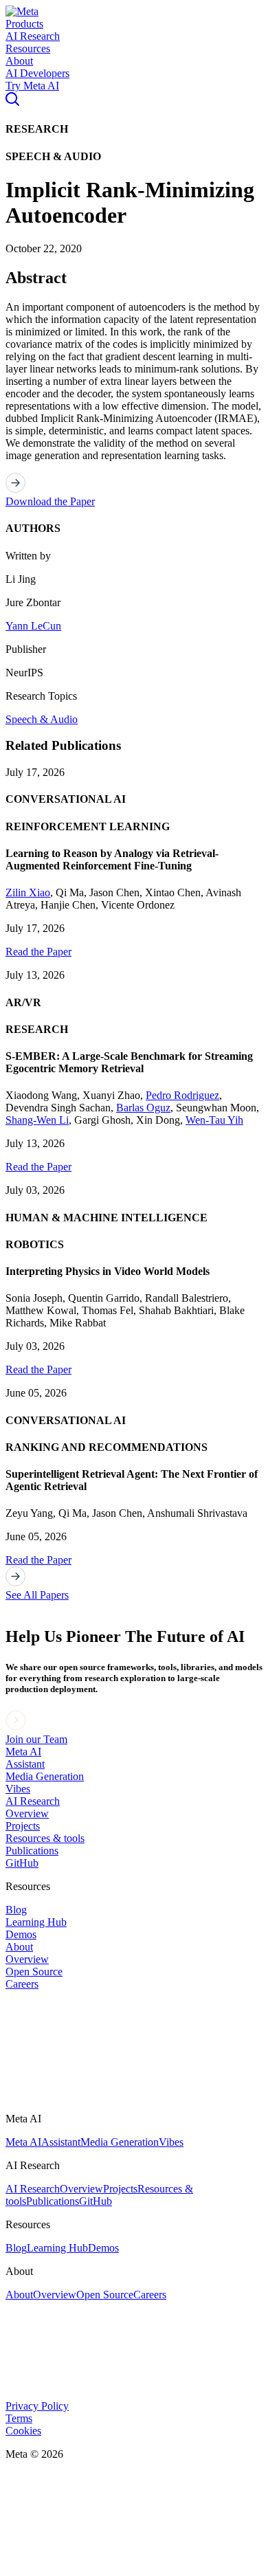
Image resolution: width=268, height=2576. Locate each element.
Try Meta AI (32, 86)
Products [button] (24, 24)
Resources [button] (28, 48)
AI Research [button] (33, 36)
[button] (22, 11)
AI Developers (37, 73)
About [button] (19, 61)
